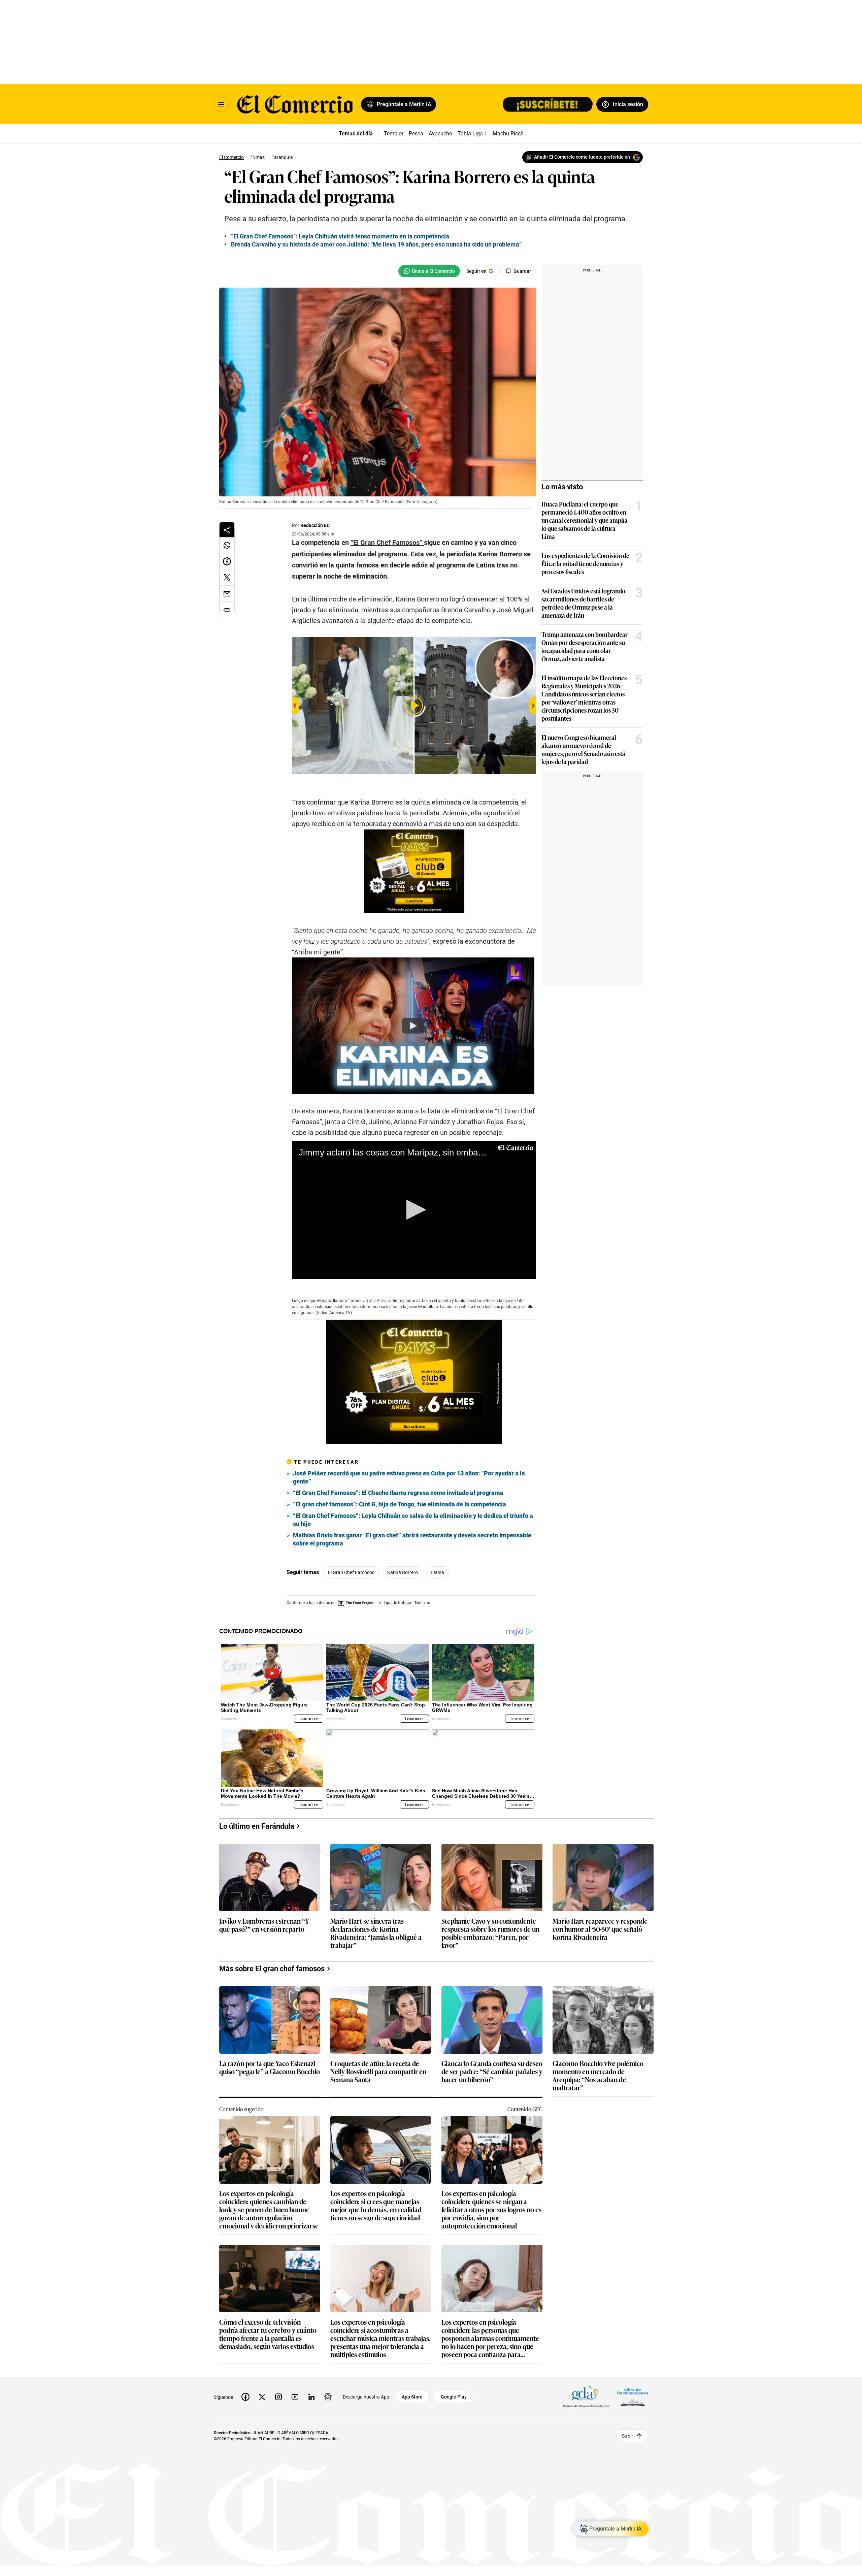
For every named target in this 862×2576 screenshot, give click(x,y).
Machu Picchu (510, 134)
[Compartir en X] (227, 578)
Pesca (416, 134)
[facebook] (245, 2397)
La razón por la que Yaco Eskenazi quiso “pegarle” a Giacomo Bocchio (270, 2068)
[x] (262, 2397)
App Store (412, 2397)
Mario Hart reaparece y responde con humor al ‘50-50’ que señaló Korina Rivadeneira (600, 1929)
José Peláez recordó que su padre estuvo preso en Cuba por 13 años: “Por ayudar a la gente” (409, 1477)
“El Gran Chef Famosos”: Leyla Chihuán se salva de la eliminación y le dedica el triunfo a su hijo (413, 1520)
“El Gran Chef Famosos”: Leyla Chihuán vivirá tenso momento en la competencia (340, 236)
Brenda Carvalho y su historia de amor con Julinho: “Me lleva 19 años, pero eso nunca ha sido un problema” (376, 244)
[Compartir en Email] (227, 594)
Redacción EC (315, 525)
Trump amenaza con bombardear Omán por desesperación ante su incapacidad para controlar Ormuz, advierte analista (585, 646)
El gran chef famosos (351, 1572)
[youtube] (295, 2397)
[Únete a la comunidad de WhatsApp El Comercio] (429, 271)
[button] (414, 1210)
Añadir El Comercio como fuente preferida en (582, 157)
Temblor (394, 134)
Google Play (454, 2397)
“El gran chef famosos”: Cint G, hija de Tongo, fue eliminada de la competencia (400, 1504)
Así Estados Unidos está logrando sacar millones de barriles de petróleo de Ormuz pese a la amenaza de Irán (583, 603)
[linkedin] (311, 2397)
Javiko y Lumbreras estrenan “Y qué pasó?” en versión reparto (264, 1925)
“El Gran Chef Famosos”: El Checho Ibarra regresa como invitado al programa (398, 1493)
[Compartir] (227, 530)
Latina (437, 1572)
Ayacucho (440, 134)
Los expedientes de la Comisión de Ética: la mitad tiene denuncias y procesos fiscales (585, 563)
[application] (414, 1210)
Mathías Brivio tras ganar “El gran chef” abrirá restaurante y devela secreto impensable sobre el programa (412, 1539)
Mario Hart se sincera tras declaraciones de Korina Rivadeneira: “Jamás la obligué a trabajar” (376, 1933)
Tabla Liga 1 (472, 134)
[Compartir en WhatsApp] (227, 545)
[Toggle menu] (221, 104)
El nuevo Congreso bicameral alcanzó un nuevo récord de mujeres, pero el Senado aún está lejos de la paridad (583, 749)
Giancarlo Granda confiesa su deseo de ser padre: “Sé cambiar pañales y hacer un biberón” (492, 2072)
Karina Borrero (403, 1572)
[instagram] (278, 2397)
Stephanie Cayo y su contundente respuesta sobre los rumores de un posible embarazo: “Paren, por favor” (490, 1933)
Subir (627, 2436)
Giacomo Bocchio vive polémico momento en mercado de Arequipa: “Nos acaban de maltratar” (598, 2075)
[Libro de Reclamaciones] (633, 2397)
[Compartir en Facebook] (227, 561)
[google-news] (328, 2397)
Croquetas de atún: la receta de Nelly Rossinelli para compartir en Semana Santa (378, 2072)
